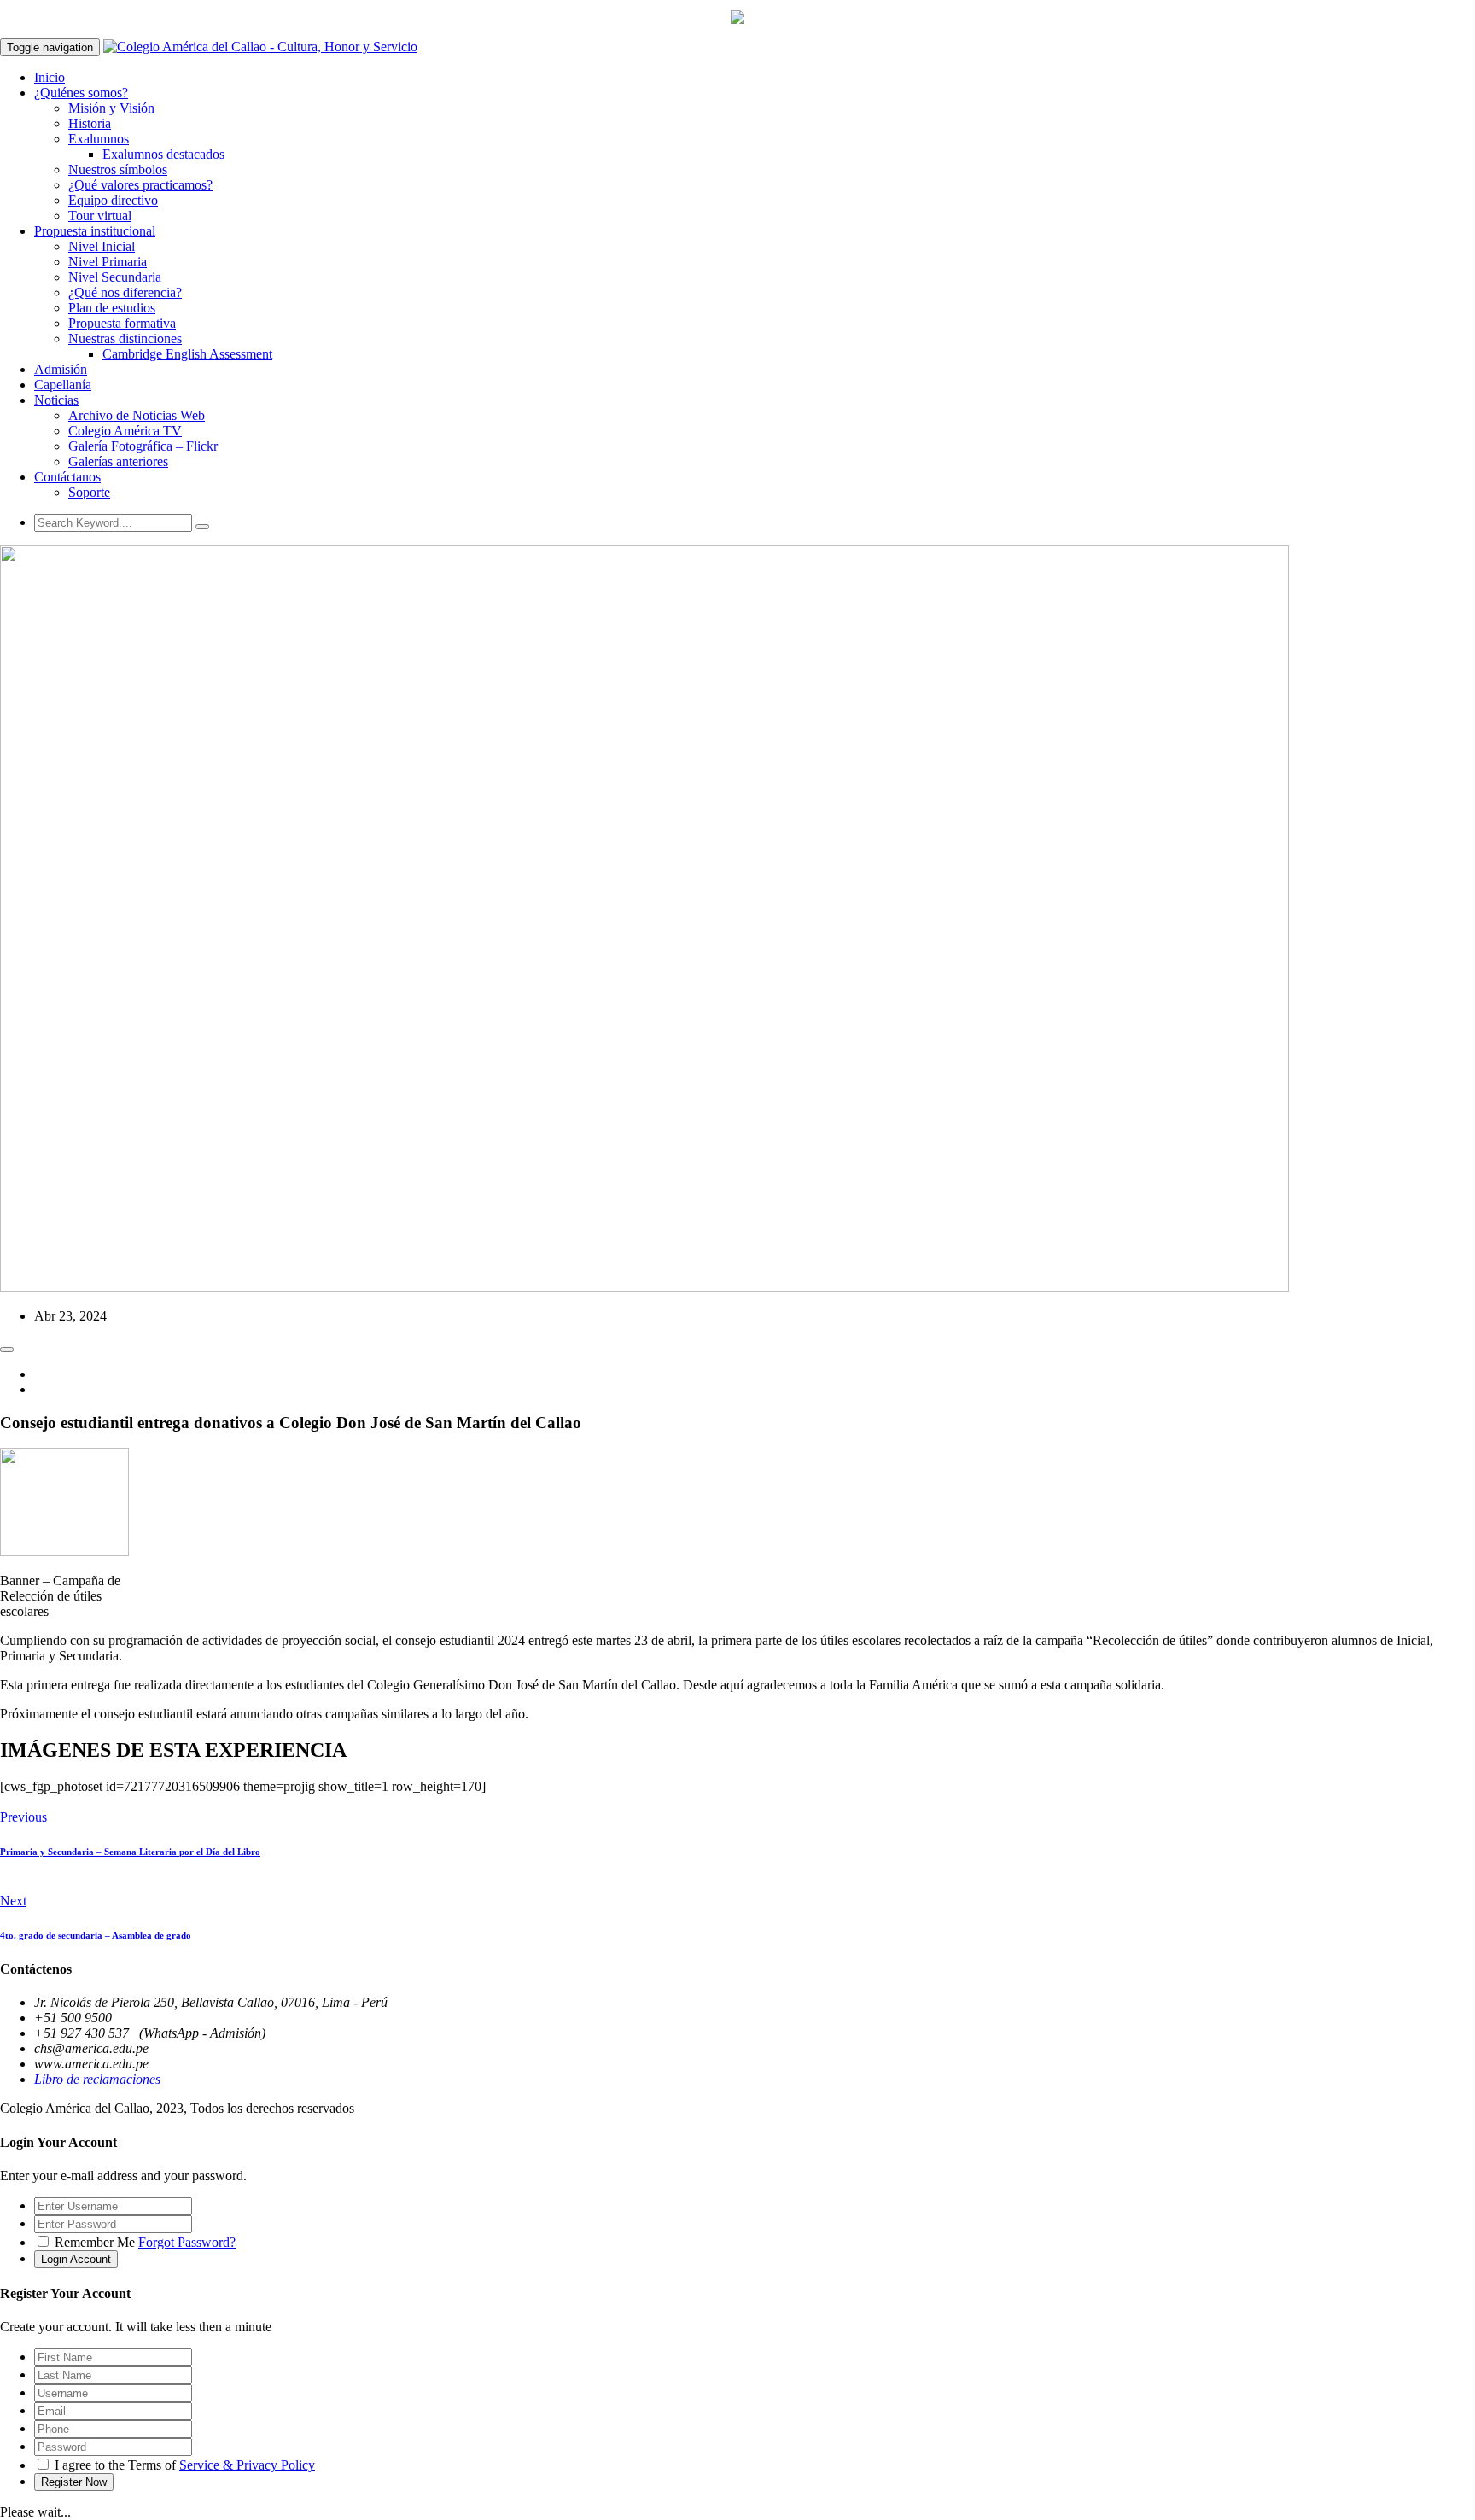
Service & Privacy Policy (247, 2465)
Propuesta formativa (122, 323)
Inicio (50, 77)
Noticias (56, 400)
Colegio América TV (125, 431)
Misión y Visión (111, 108)
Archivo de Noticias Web (137, 415)
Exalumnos (99, 139)
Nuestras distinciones (125, 338)
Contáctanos (67, 477)
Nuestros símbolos (118, 169)
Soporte (89, 492)
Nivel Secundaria (115, 277)
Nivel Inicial (102, 246)
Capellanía (63, 385)
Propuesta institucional (95, 231)
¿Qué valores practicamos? (140, 185)
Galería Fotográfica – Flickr (143, 446)
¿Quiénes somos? (81, 93)
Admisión (61, 369)
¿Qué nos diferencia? (125, 292)
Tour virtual (100, 216)
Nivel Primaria (108, 262)
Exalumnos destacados (163, 154)
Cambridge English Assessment (187, 354)
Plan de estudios (112, 308)
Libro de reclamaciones (97, 2079)
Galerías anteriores (118, 461)
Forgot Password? (187, 2242)
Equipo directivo (113, 200)
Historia (90, 123)
